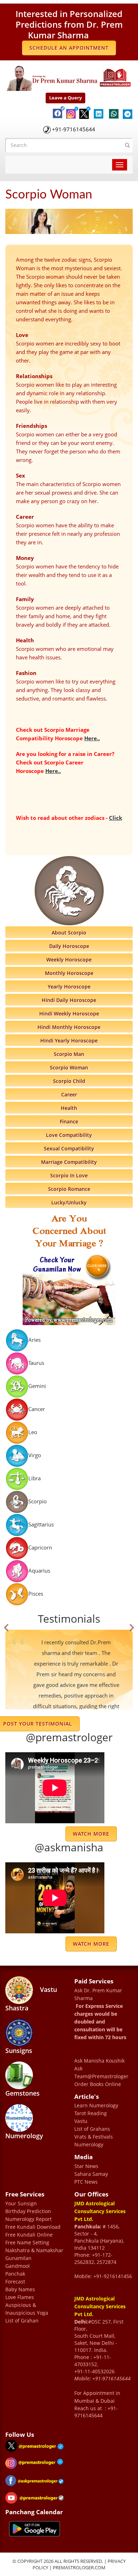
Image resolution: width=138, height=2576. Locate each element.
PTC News (86, 2182)
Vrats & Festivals (94, 2137)
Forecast (15, 2281)
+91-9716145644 (74, 129)
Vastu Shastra (31, 1998)
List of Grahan (22, 2321)
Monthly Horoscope (69, 973)
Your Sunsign (21, 2203)
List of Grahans (92, 2129)
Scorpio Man (69, 1054)
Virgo (35, 1455)
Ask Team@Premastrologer (101, 2072)
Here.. (92, 738)
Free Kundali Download (33, 2227)
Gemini (37, 1385)
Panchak (15, 2274)
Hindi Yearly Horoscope (69, 1041)
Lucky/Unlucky (69, 1202)
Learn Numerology (96, 2105)
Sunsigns (19, 2050)
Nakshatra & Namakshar (34, 2250)
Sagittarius (41, 1524)
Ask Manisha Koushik (99, 2061)
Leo (33, 1432)
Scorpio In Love (69, 1175)
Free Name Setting (27, 2242)
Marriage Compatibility (69, 1162)
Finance (69, 1121)
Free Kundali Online (29, 2235)
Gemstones (22, 2093)
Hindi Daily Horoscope (69, 1000)
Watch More (91, 1944)
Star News (86, 2166)
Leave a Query (65, 98)
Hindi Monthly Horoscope (69, 1027)
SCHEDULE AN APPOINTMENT (69, 48)
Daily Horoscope (69, 946)
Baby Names (20, 2289)
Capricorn (40, 1547)
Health (69, 1108)
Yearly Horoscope (69, 987)
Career (69, 1094)
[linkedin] (98, 110)
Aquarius (39, 1570)
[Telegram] (126, 110)
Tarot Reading (91, 2113)
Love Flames (20, 2297)
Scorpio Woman (69, 1068)
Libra (34, 1478)
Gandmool (18, 2266)
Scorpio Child (69, 1081)
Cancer (37, 1409)
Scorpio (38, 1501)
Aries (34, 1339)
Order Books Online (98, 2084)
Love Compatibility (69, 1135)
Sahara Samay (91, 2174)
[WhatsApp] (112, 110)
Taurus (36, 1362)
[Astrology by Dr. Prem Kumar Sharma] (69, 77)
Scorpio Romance (69, 1189)
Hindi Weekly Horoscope (69, 1014)
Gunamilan (18, 2258)
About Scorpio (69, 933)
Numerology (24, 2136)
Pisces (36, 1593)
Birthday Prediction (28, 2211)
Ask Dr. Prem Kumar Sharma (98, 1994)
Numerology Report (28, 2219)
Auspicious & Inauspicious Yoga (27, 2309)
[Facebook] (56, 107)
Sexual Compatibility (69, 1148)
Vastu (81, 2121)
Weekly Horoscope (69, 960)
